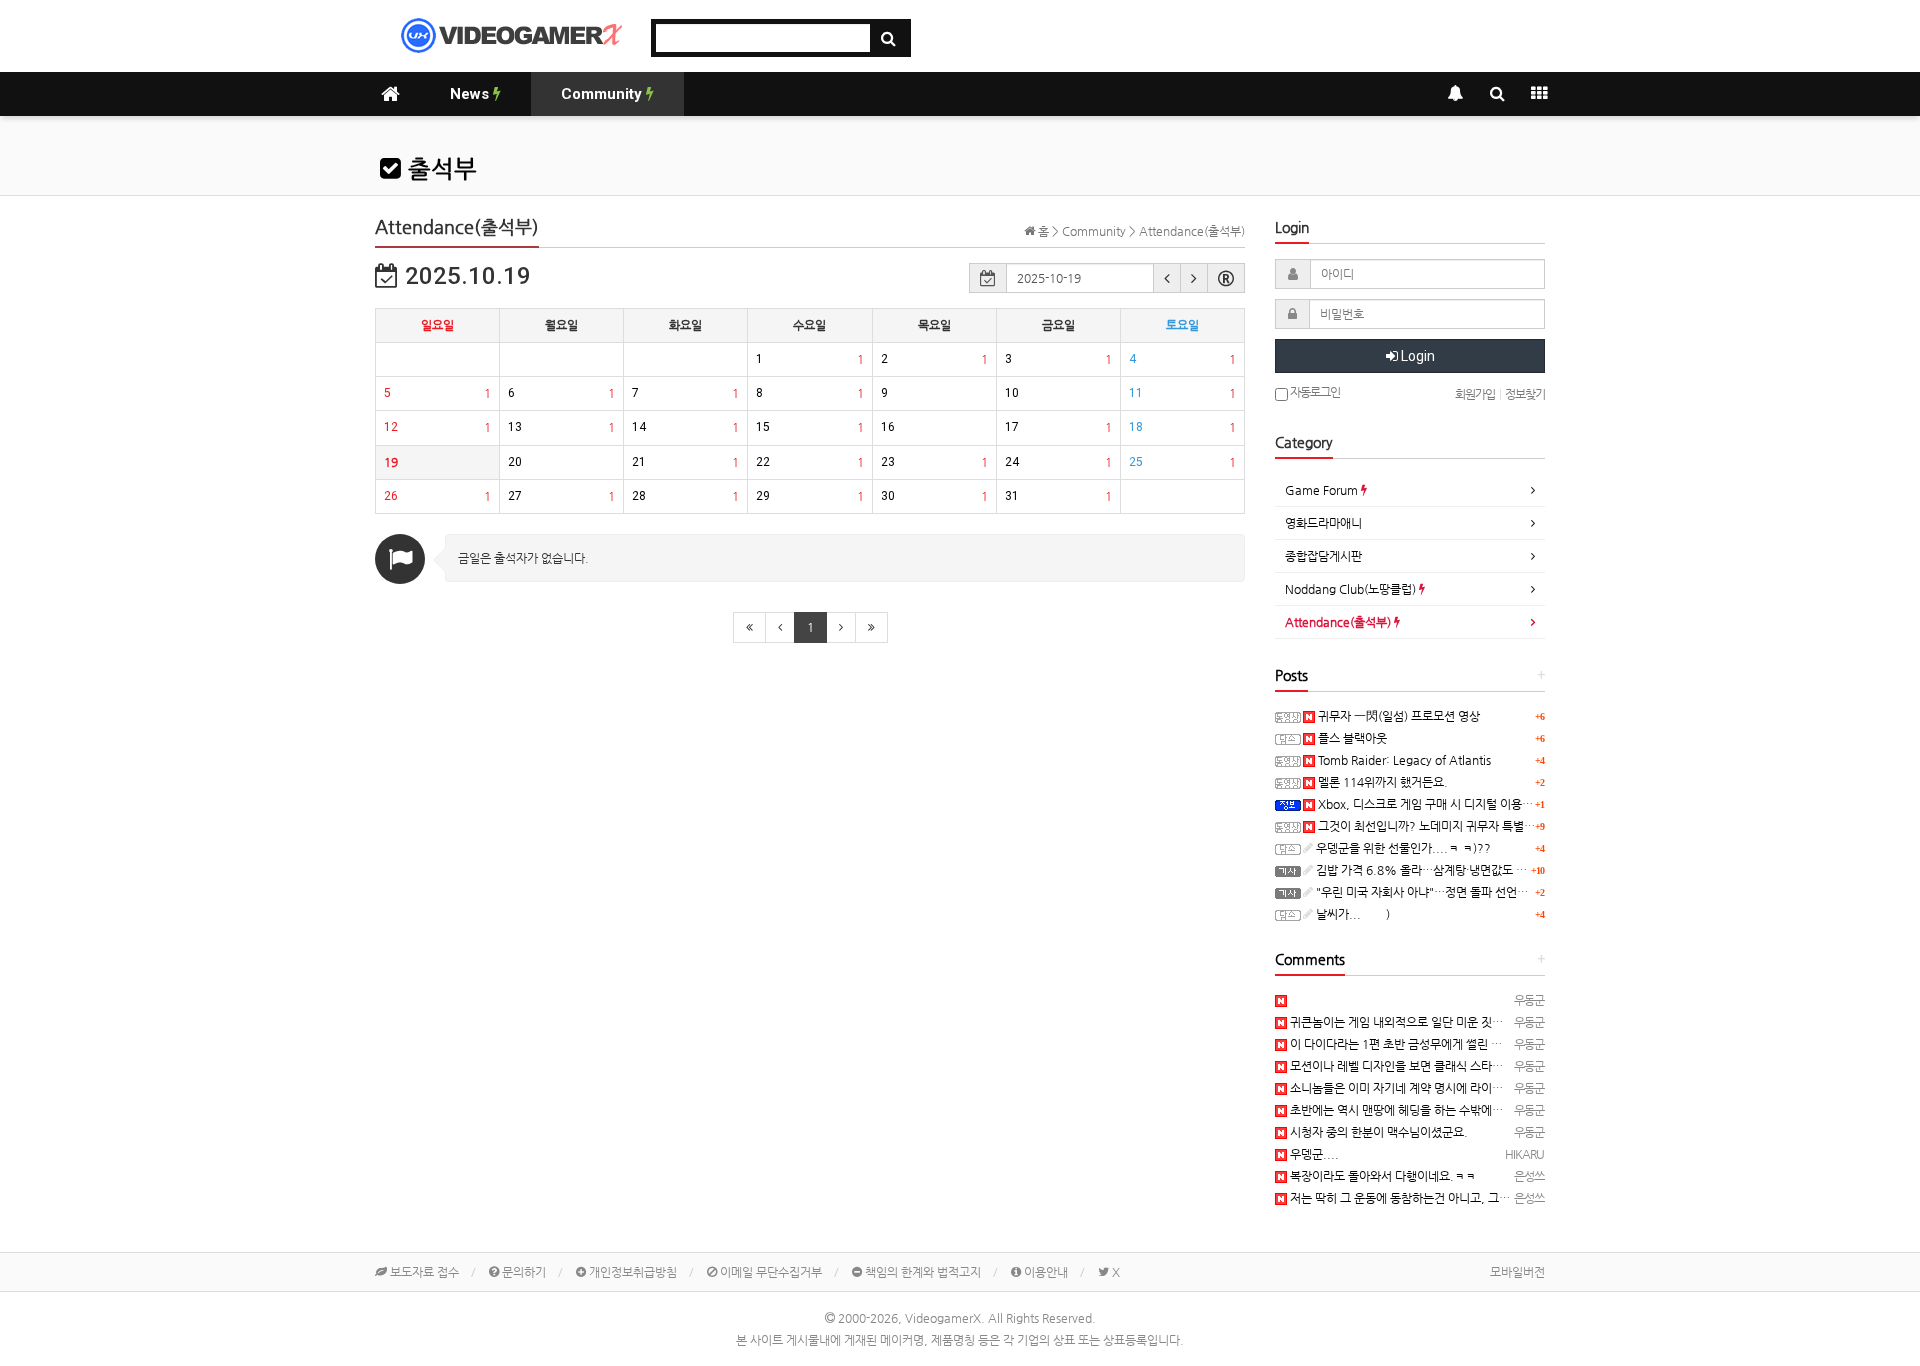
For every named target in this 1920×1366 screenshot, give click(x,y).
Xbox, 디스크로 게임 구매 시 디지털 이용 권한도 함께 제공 (1461, 804)
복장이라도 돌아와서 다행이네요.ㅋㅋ (1381, 1176)
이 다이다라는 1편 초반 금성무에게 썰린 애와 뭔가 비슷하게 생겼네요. (1461, 1044)
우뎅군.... (1313, 1154)
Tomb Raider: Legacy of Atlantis (1403, 760)
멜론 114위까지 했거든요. (1381, 782)
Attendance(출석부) (1339, 622)
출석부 (439, 169)
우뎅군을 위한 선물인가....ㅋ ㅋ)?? (1402, 848)
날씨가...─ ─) (1351, 914)
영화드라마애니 (1323, 523)
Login (1416, 356)
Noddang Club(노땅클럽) (1352, 589)
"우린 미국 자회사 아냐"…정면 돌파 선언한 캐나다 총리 (1451, 892)
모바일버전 (1517, 1272)
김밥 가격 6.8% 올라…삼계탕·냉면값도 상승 (1425, 870)
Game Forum (1323, 490)
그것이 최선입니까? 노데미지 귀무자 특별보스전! (1438, 826)
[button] (1167, 278)
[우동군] (1281, 1000)
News (471, 94)
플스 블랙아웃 (1351, 738)
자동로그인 (1314, 392)
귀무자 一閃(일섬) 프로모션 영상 (1397, 716)
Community (603, 94)
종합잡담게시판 (1323, 556)
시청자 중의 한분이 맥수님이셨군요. (1377, 1132)
